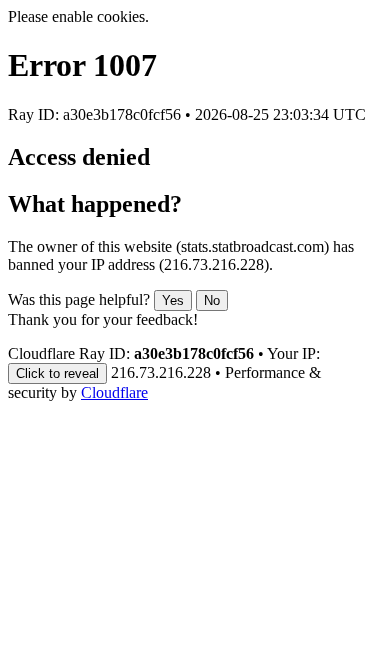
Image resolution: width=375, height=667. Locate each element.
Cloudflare (114, 392)
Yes (173, 300)
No (212, 300)
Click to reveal (57, 373)
